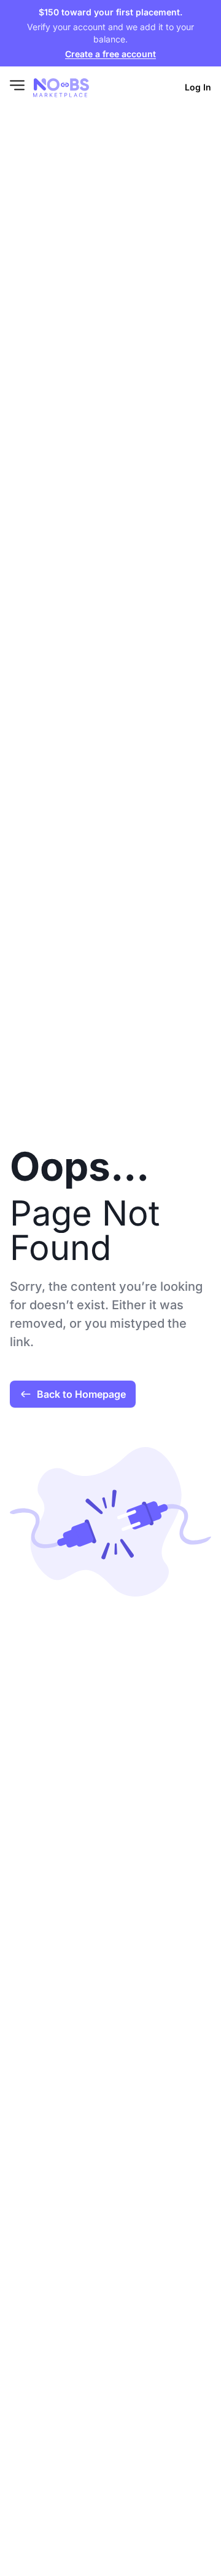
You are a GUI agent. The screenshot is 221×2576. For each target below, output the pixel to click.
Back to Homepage (81, 1394)
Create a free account (110, 54)
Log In (198, 87)
